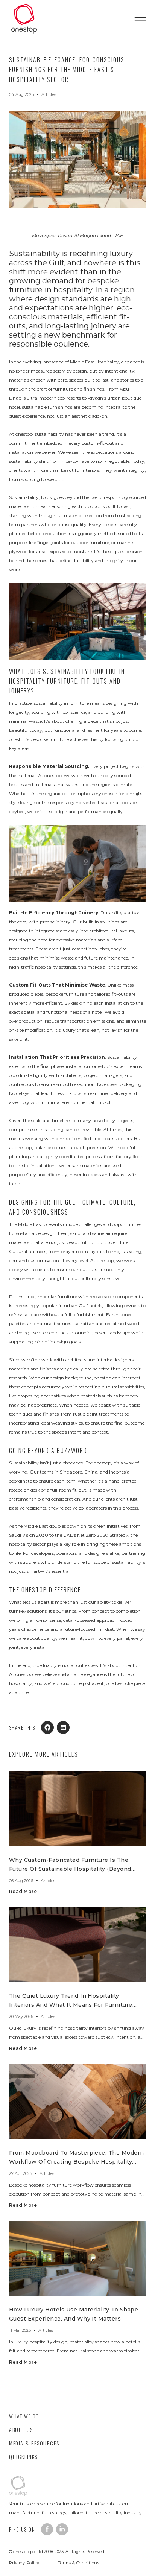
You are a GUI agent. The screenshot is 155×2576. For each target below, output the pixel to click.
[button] (140, 21)
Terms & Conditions (79, 2563)
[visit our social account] (47, 2529)
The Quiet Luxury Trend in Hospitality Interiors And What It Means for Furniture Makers (71, 2005)
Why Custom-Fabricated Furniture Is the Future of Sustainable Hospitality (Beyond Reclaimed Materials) (70, 1869)
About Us (21, 2429)
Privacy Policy (24, 2563)
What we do (24, 2416)
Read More (23, 1891)
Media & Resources (34, 2443)
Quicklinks (23, 2457)
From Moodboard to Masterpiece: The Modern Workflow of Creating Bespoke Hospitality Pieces (77, 2162)
